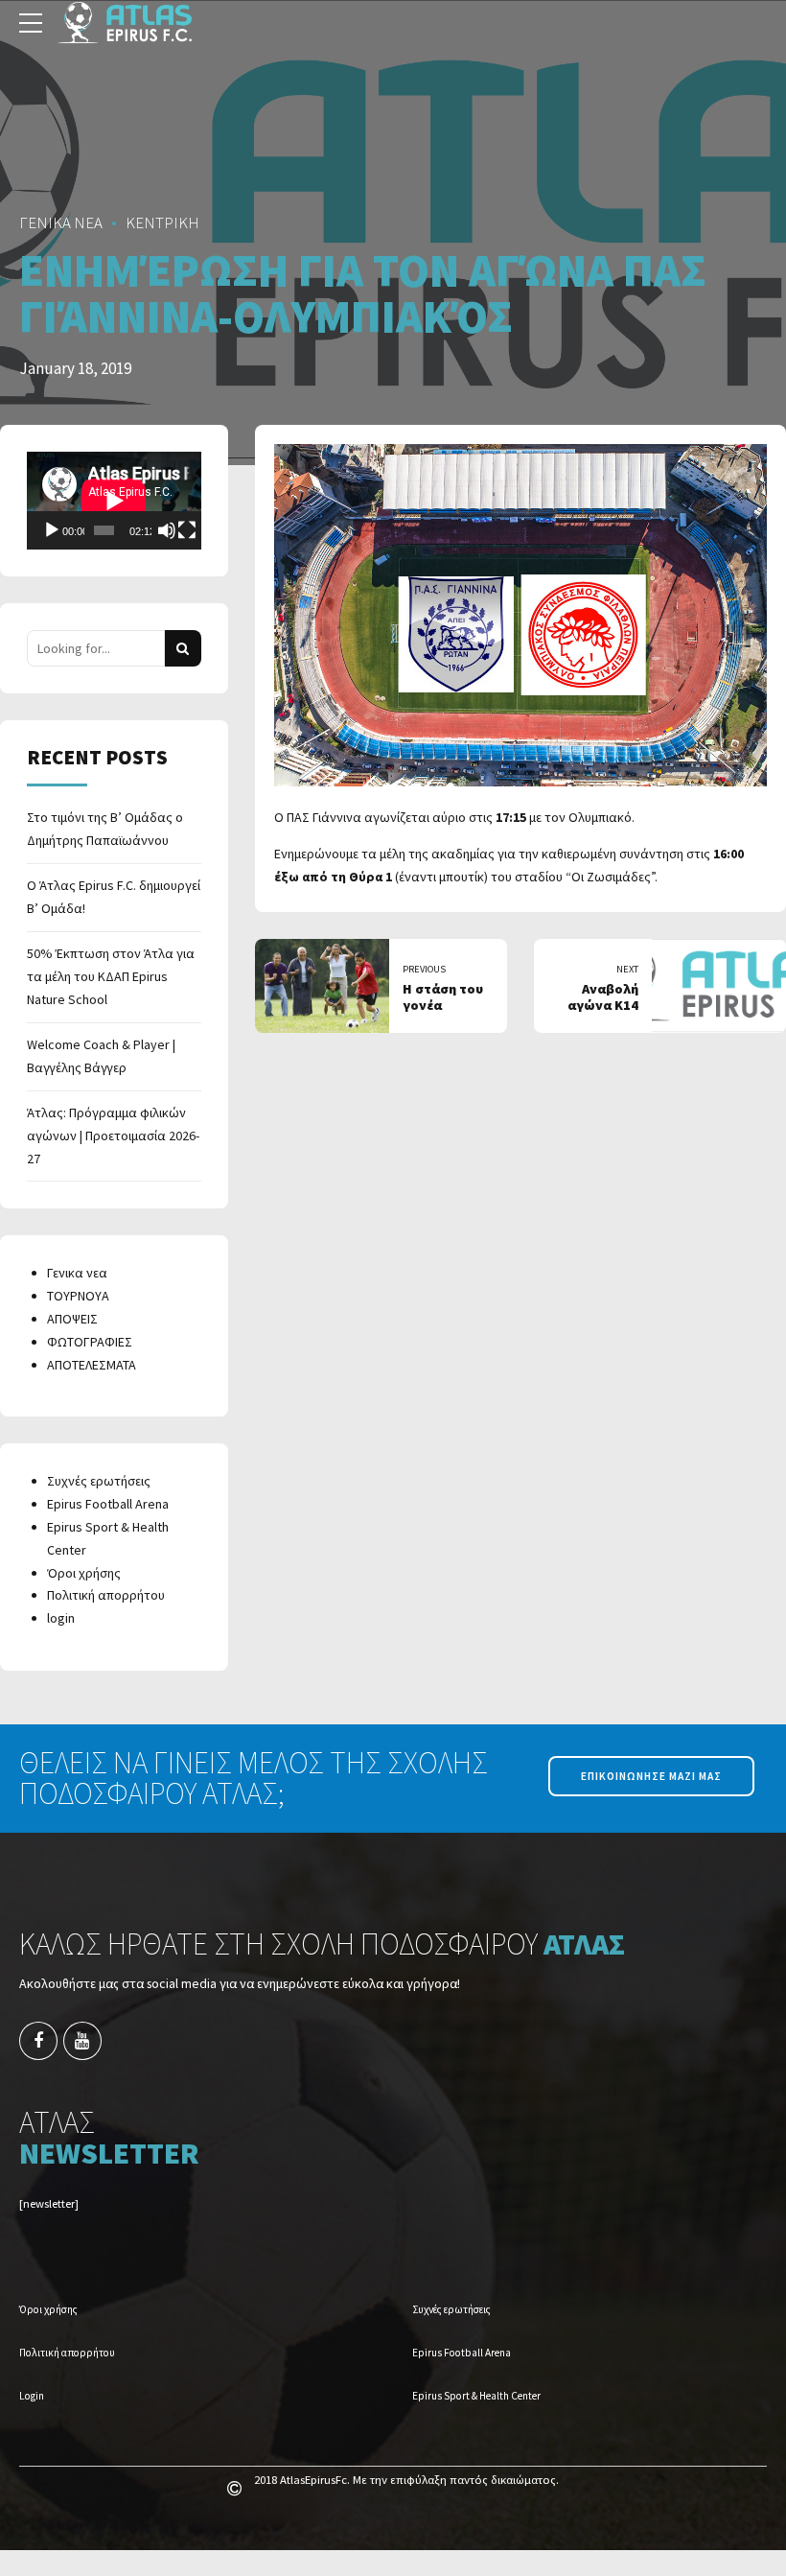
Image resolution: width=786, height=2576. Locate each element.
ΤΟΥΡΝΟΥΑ (78, 1296)
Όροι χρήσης (84, 1573)
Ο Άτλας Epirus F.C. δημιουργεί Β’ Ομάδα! (114, 897)
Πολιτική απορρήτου (106, 1595)
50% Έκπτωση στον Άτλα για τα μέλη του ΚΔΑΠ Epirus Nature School (111, 976)
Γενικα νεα (77, 1273)
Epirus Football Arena (108, 1504)
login (61, 1618)
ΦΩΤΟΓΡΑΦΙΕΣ (90, 1342)
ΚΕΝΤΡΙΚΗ (162, 222)
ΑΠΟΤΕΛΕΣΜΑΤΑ (92, 1365)
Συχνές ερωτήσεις (99, 1481)
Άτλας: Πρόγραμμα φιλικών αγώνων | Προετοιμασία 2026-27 (113, 1136)
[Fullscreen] (187, 530)
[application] (114, 501)
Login (32, 2396)
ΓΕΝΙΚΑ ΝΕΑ (61, 222)
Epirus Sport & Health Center (476, 2396)
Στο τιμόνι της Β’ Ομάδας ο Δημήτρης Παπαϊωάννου (105, 829)
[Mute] (167, 530)
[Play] (52, 530)
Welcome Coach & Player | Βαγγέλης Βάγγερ (101, 1056)
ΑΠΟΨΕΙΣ (72, 1319)
